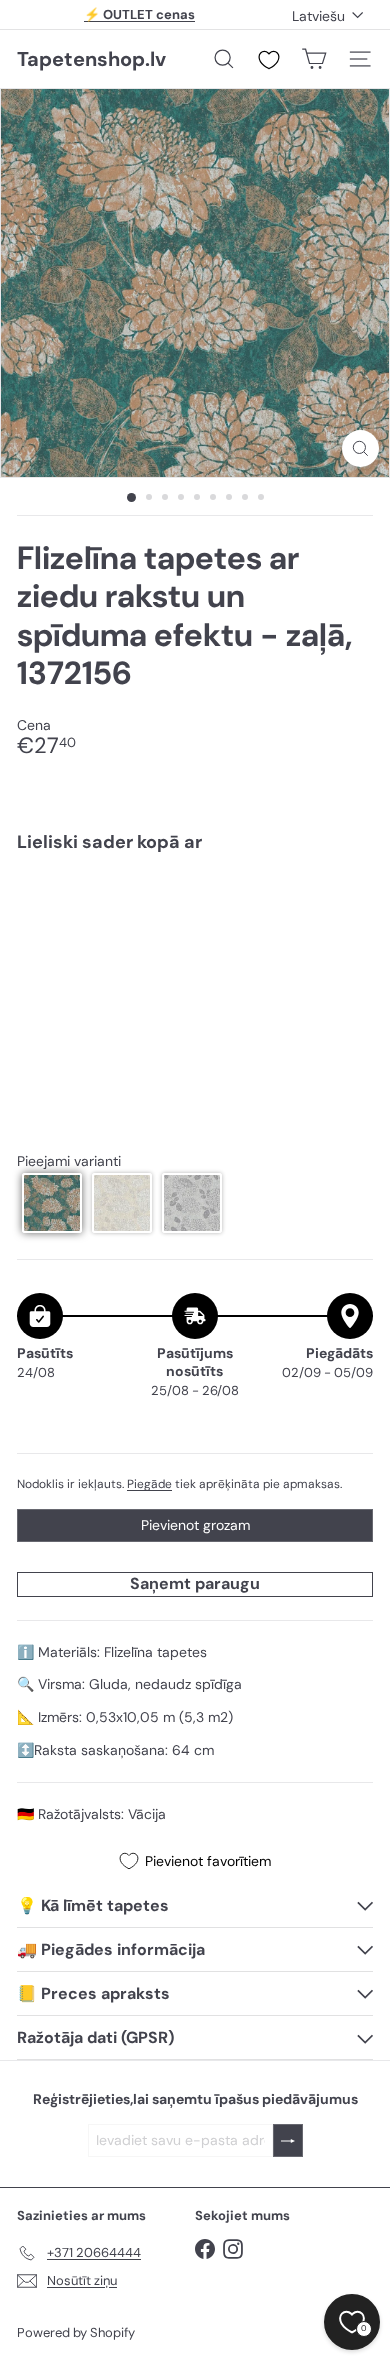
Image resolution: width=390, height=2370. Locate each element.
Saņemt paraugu (195, 1583)
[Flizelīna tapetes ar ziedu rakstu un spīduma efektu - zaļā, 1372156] (195, 927)
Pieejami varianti (69, 1161)
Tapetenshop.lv (91, 59)
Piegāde (149, 1484)
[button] (52, 1203)
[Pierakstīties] (288, 2140)
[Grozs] (314, 59)
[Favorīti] (269, 60)
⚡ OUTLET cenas (139, 14)
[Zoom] (360, 448)
